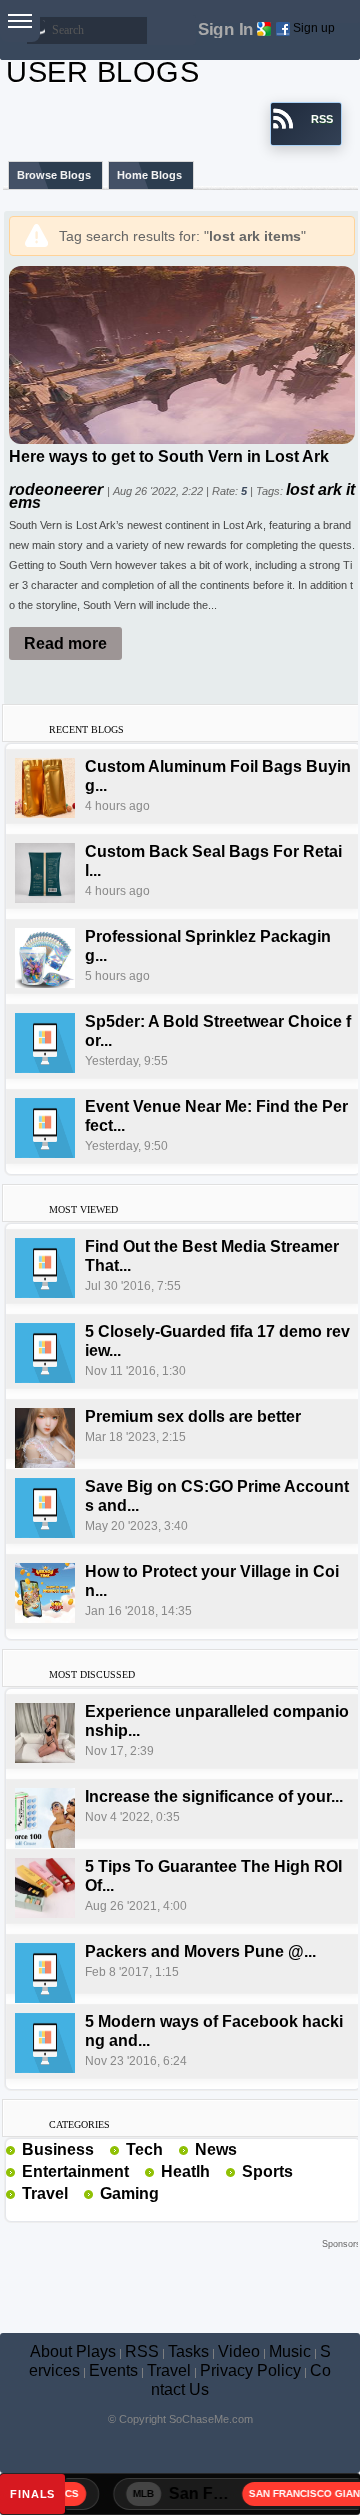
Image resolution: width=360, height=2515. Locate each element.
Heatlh (185, 2171)
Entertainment (75, 2171)
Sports (267, 2171)
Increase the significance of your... (214, 1796)
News (216, 2149)
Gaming (129, 2193)
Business (58, 2149)
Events (113, 2370)
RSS (142, 2351)
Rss (102, 2149)
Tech (144, 2149)
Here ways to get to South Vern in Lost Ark (169, 456)
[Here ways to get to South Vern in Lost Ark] (182, 353)
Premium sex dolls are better (193, 1416)
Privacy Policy (250, 2370)
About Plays (73, 2351)
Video (239, 2351)
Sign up (314, 28)
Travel (45, 2193)
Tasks (188, 2351)
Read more (65, 643)
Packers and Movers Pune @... (200, 1951)
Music (290, 2351)
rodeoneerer (58, 489)
